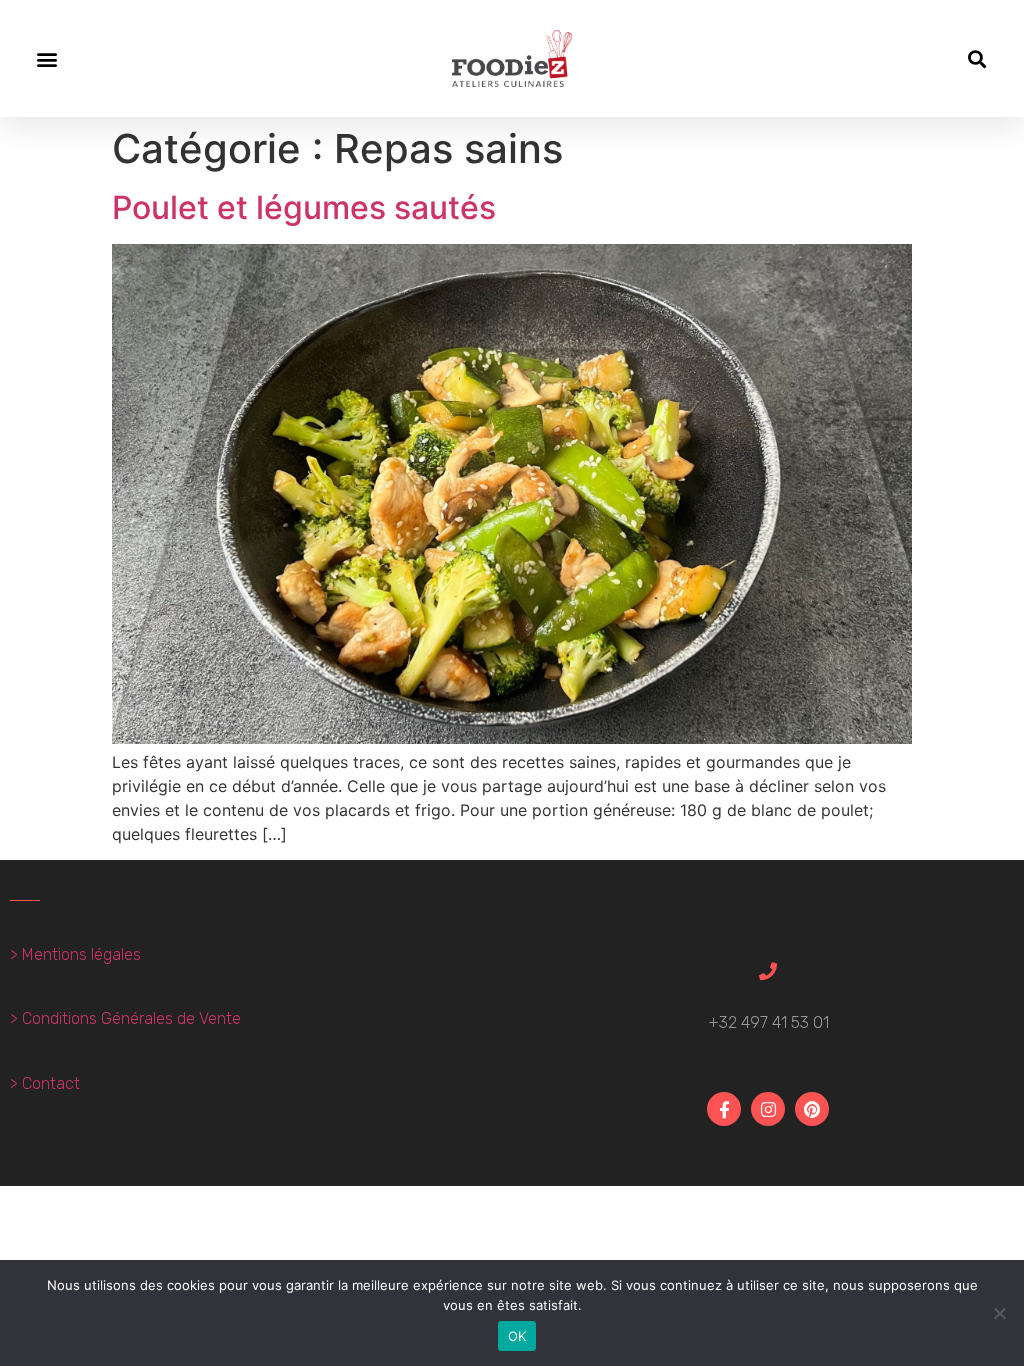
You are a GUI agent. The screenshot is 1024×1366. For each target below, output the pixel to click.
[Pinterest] (812, 1109)
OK (517, 1336)
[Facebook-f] (724, 1109)
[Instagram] (768, 1109)
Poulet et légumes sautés (304, 207)
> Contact (45, 1083)
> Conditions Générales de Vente (125, 1018)
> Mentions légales (75, 954)
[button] (46, 58)
